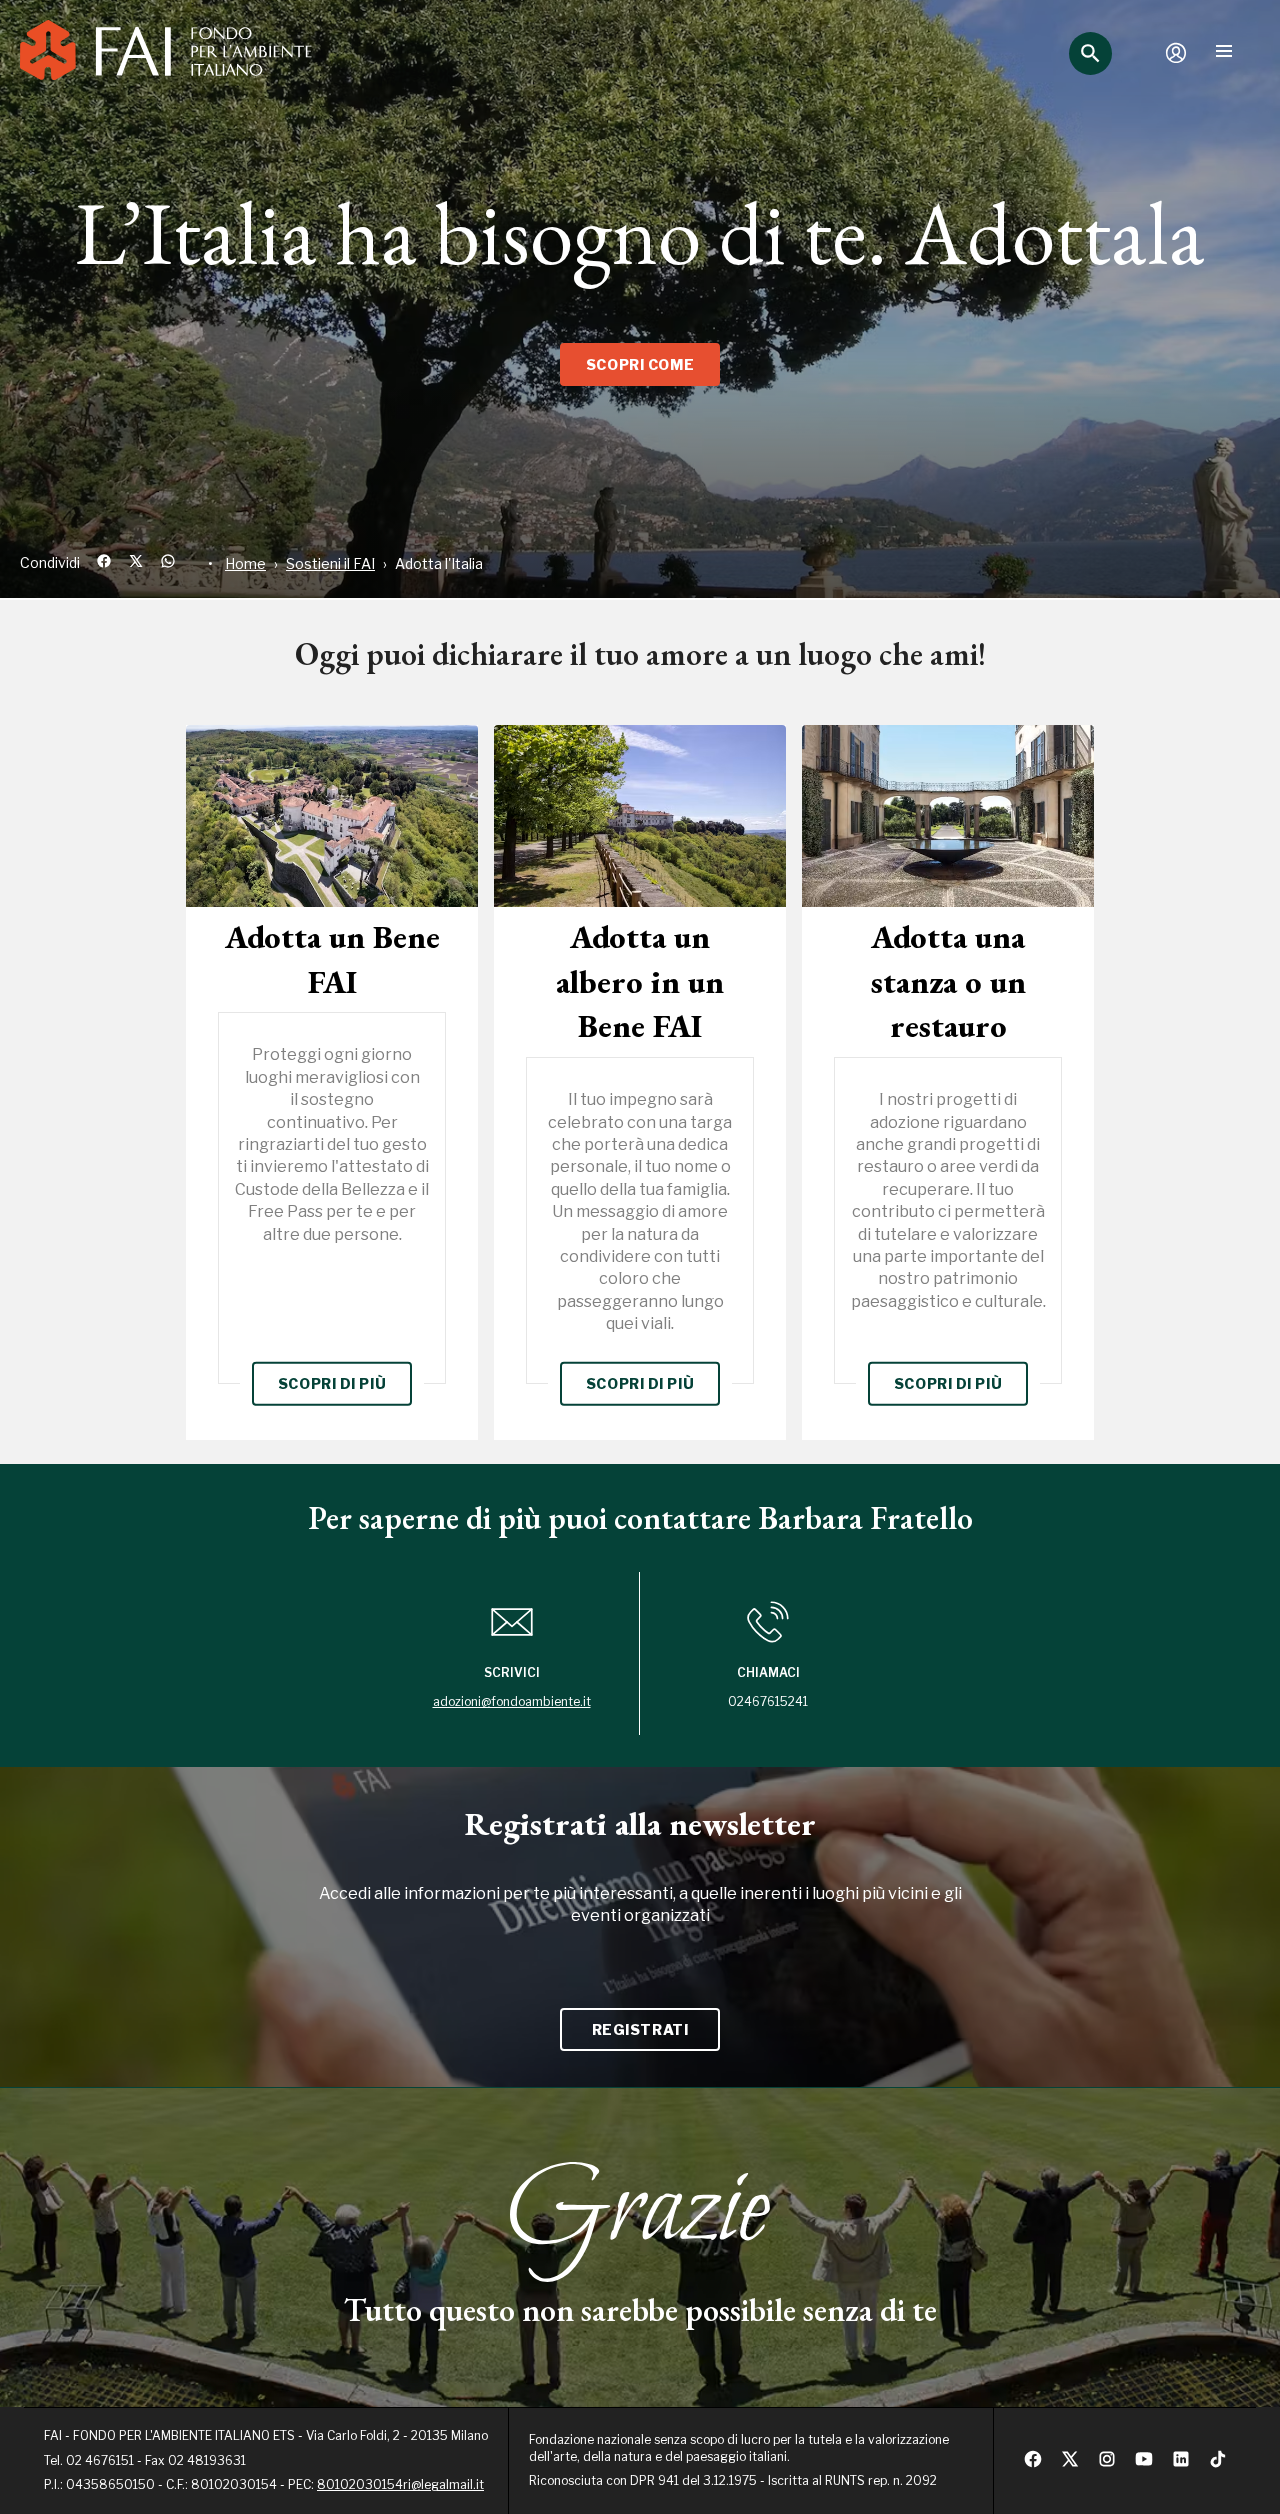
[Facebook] (1033, 2464)
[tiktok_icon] (1218, 2464)
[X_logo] (1070, 2464)
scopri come (640, 364)
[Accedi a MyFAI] (1176, 53)
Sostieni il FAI (330, 563)
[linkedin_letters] (1181, 2464)
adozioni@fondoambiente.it (512, 1701)
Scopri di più (332, 1383)
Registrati (640, 2029)
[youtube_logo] (1144, 2464)
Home (245, 563)
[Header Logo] (166, 53)
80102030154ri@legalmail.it (400, 2484)
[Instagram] (1107, 2464)
